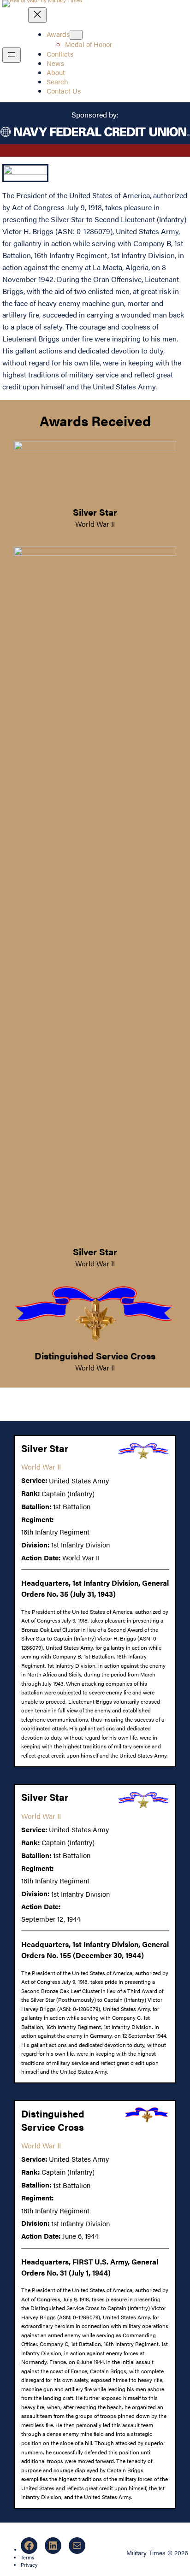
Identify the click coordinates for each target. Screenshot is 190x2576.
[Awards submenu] (76, 35)
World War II (95, 524)
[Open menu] (12, 55)
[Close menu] (37, 15)
